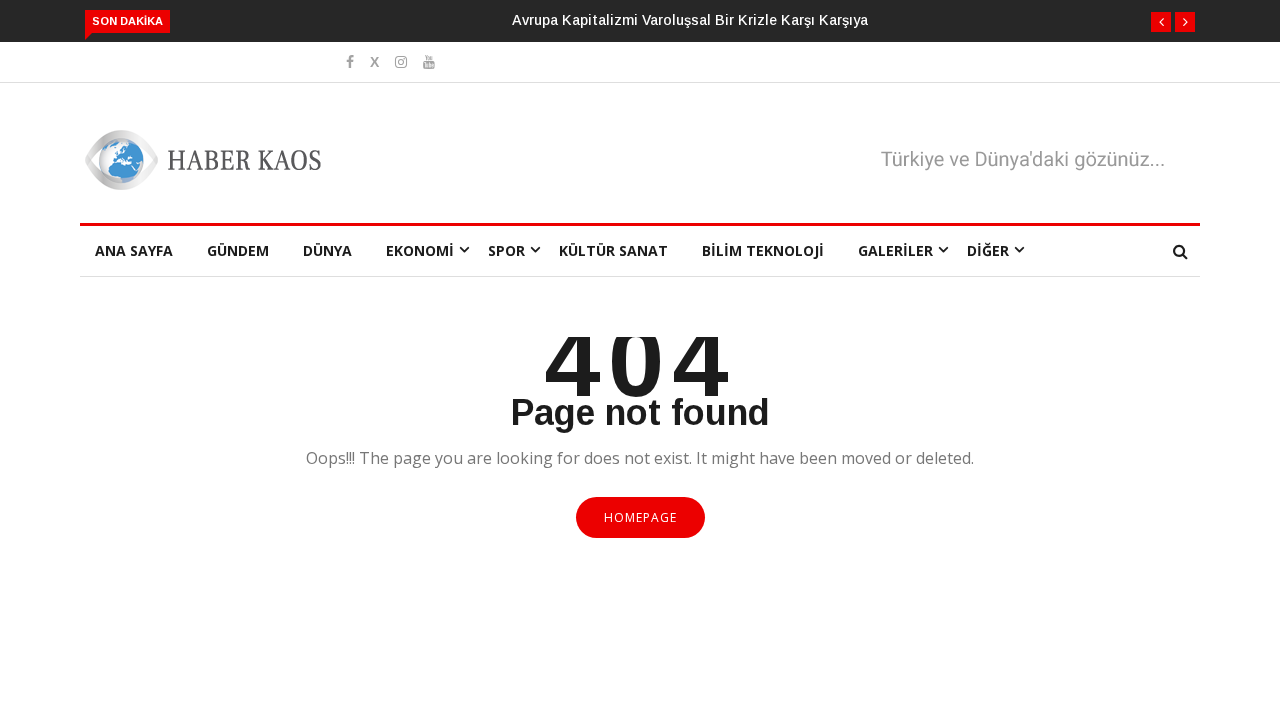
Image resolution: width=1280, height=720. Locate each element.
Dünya (327, 250)
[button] (1161, 22)
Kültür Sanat (613, 250)
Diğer (988, 250)
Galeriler (895, 250)
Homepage (640, 517)
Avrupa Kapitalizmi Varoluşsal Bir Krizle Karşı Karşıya (690, 20)
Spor (506, 250)
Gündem (238, 250)
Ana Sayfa (134, 250)
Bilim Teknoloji (763, 250)
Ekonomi (420, 250)
